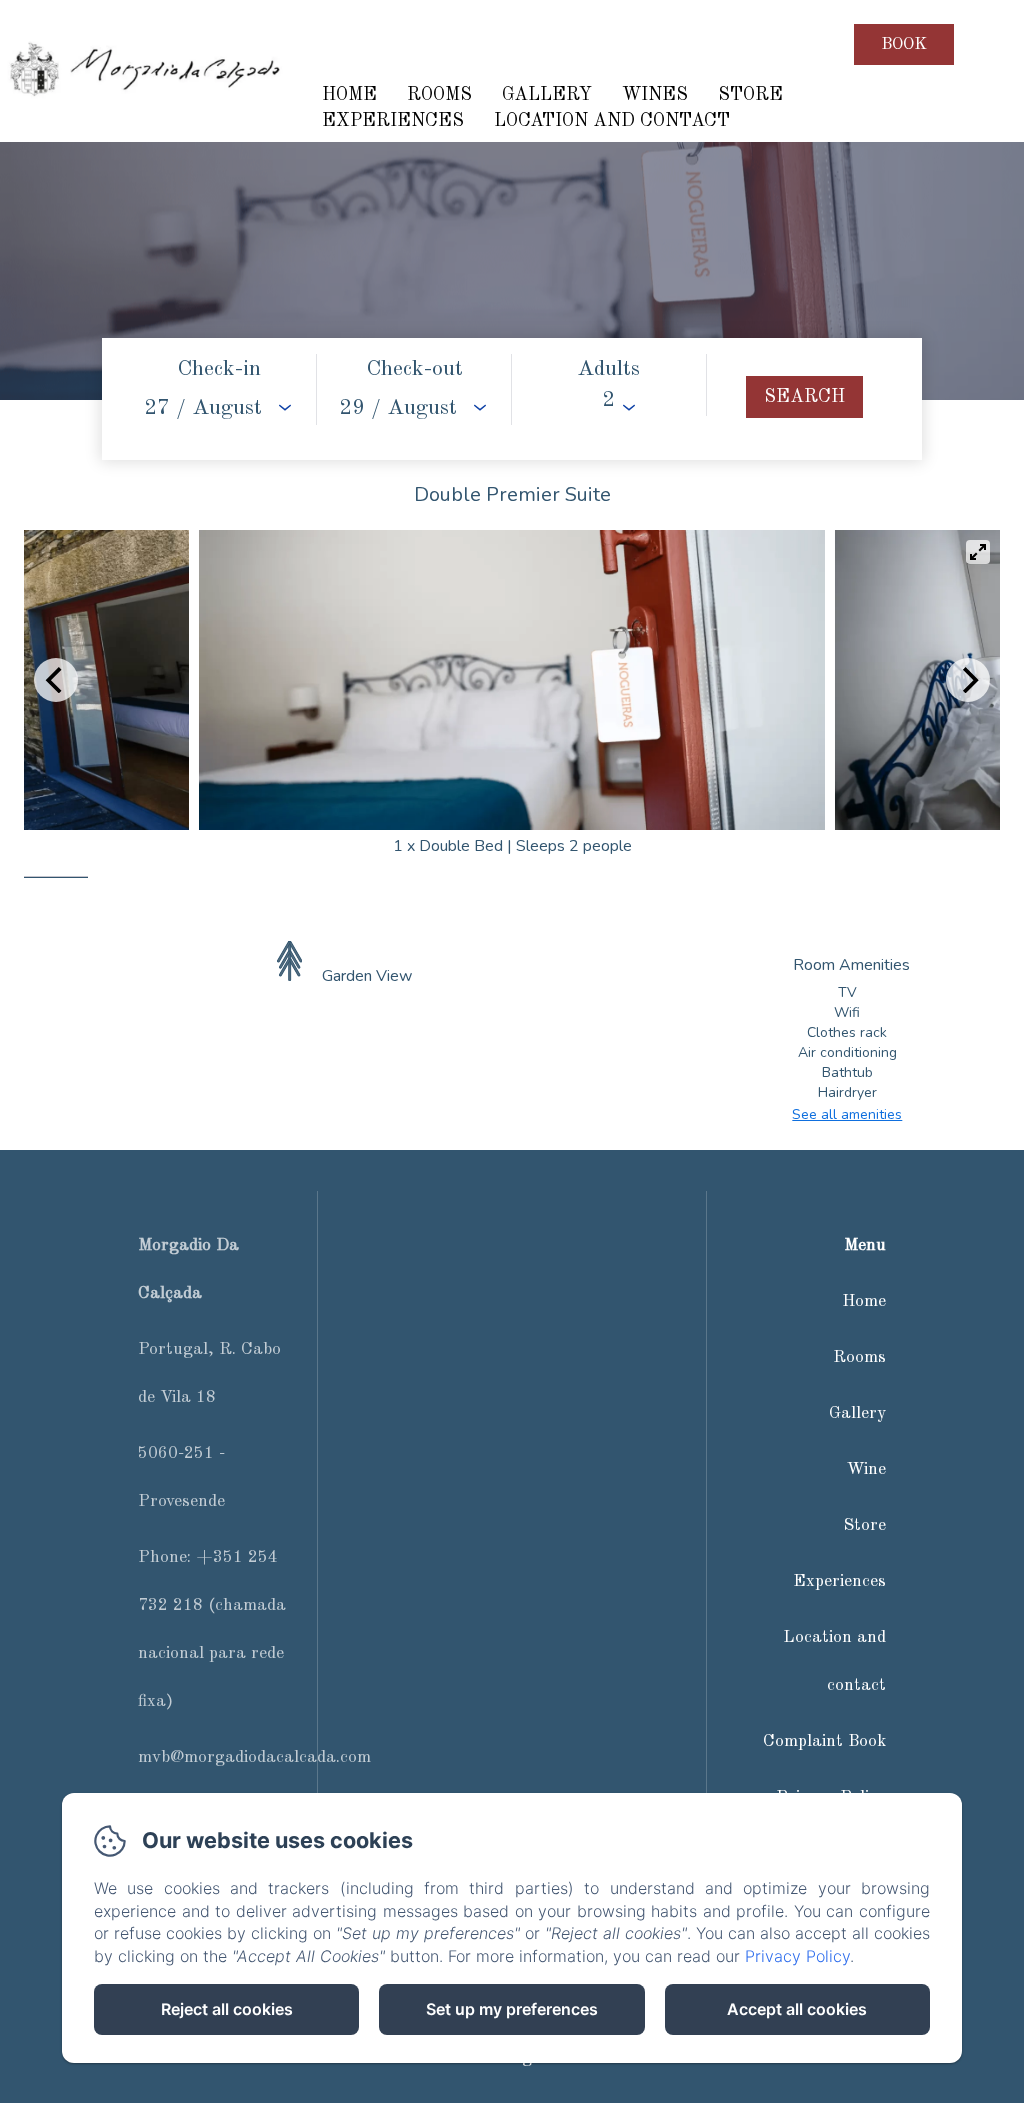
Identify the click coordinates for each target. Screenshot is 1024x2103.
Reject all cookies (227, 2009)
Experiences (393, 121)
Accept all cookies (797, 2009)
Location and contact (612, 121)
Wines (655, 95)
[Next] (968, 680)
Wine (866, 1469)
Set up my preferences (512, 2009)
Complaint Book (824, 1741)
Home (349, 95)
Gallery (547, 95)
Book (904, 44)
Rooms (439, 95)
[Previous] (56, 680)
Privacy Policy (797, 1956)
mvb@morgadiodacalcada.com (254, 1757)
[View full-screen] (978, 552)
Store (750, 95)
